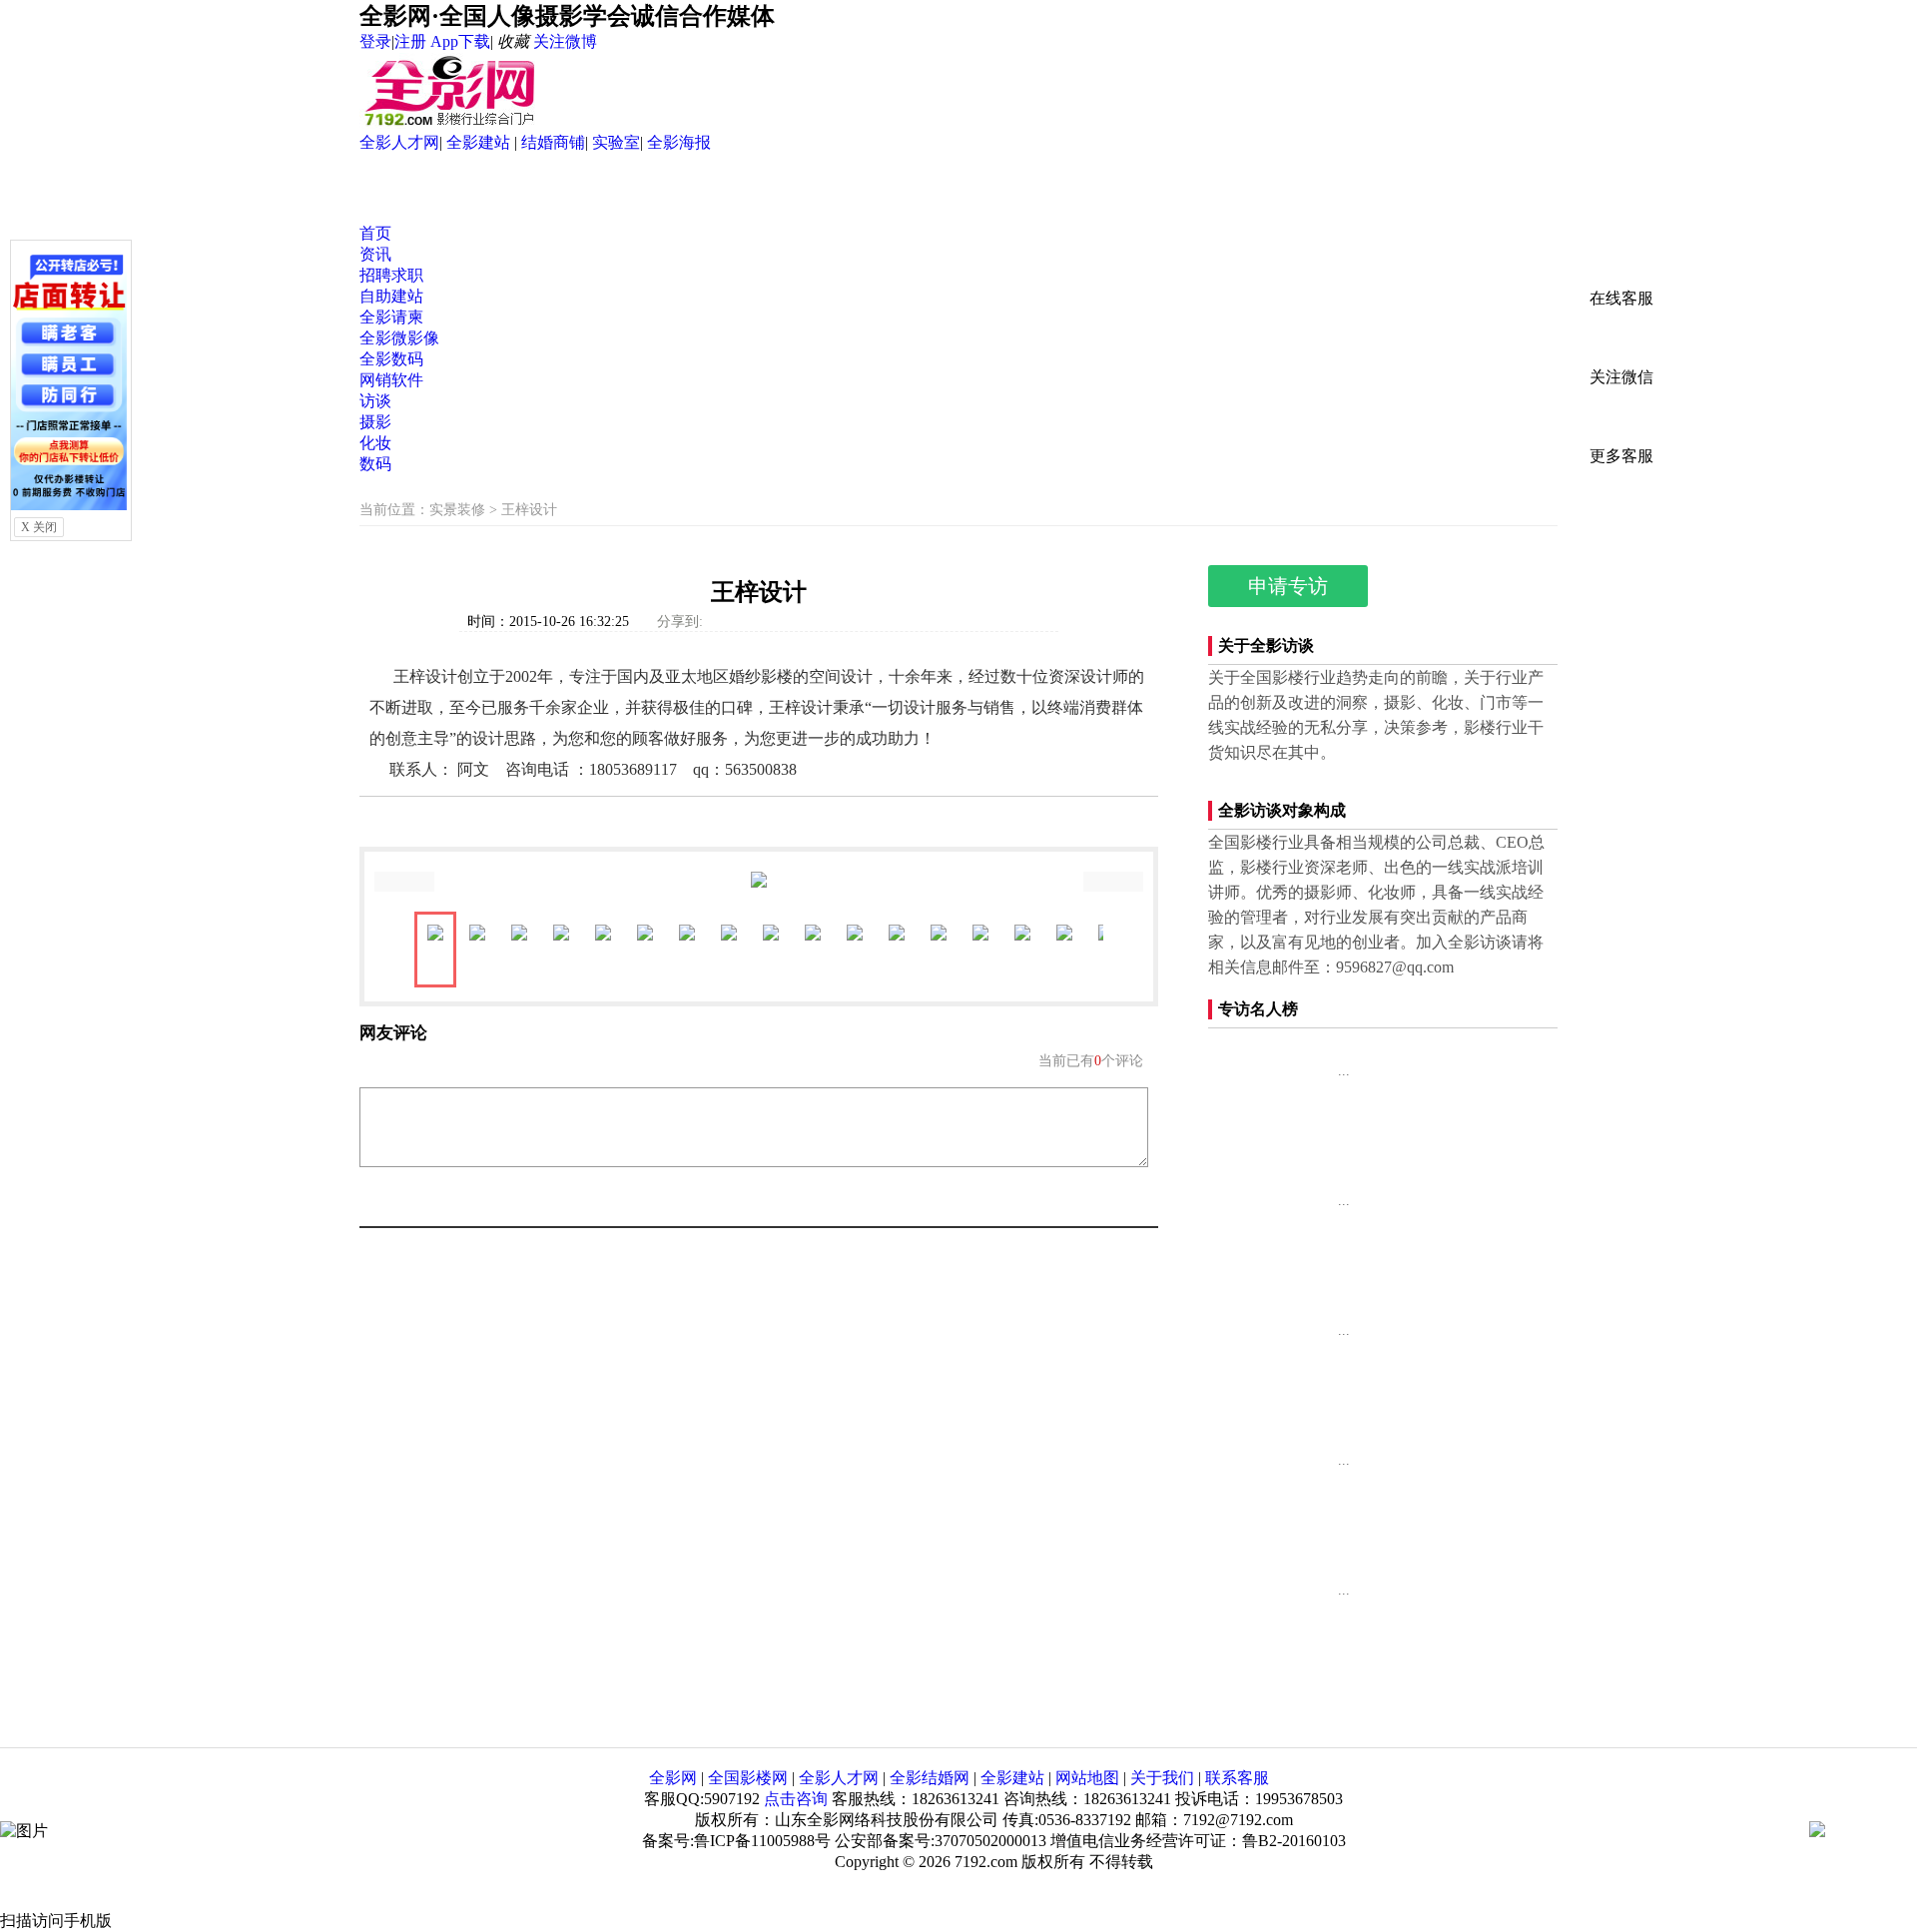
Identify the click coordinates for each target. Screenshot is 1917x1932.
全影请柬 (391, 317)
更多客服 (1621, 456)
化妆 (375, 443)
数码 (375, 464)
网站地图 (1087, 1778)
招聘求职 (391, 275)
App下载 (460, 41)
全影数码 (391, 359)
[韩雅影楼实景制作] (1258, 1617)
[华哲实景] (1258, 1488)
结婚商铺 (553, 142)
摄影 (375, 422)
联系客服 (1237, 1778)
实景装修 (457, 510)
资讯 (375, 254)
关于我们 (1162, 1778)
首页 (375, 233)
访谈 (375, 401)
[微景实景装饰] (1258, 1358)
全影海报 (679, 142)
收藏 (513, 41)
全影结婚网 (930, 1778)
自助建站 (391, 296)
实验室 (616, 142)
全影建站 (480, 142)
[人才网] (69, 505)
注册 (410, 41)
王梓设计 (529, 510)
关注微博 (565, 41)
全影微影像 (399, 338)
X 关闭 (39, 527)
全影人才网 (399, 142)
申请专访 (1288, 586)
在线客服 (1621, 298)
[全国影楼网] (450, 123)
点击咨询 (796, 1799)
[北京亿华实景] (1258, 1098)
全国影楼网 (748, 1778)
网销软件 (391, 380)
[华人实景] (1258, 1228)
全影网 (673, 1778)
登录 (375, 41)
